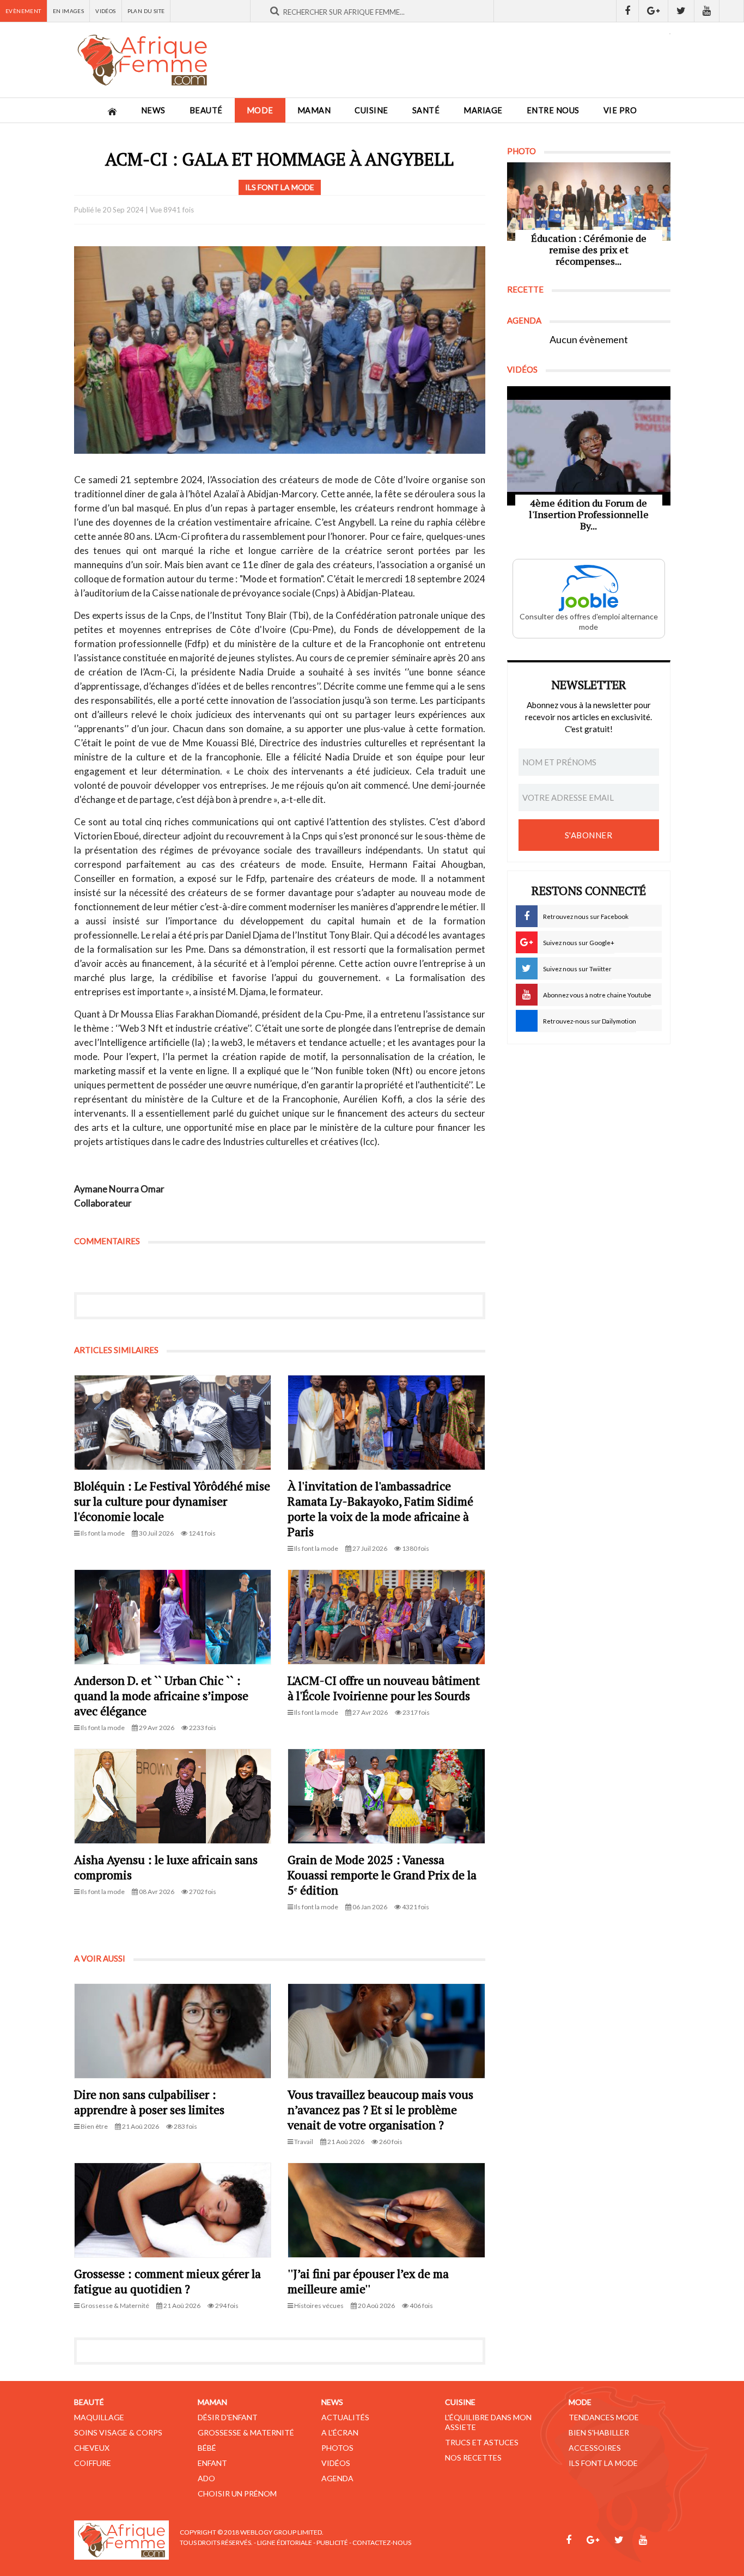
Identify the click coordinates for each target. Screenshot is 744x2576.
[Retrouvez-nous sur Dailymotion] (732, 11)
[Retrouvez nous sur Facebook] (627, 11)
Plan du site (146, 11)
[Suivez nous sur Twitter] (681, 11)
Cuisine (371, 110)
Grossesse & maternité (246, 2432)
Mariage (483, 110)
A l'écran (340, 2432)
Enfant (212, 2463)
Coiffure (93, 2463)
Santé (426, 110)
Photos (337, 2448)
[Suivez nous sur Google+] (654, 11)
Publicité (332, 2542)
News (153, 110)
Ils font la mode (603, 2463)
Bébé (207, 2448)
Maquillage (99, 2417)
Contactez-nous (382, 2542)
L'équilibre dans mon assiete (488, 2422)
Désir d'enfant (228, 2417)
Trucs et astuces (482, 2442)
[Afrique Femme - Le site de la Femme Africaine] (142, 60)
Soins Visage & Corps (118, 2432)
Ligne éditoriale (285, 2542)
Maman (314, 110)
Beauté (206, 110)
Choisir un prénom (237, 2493)
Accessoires (595, 2448)
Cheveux (92, 2448)
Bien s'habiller (599, 2432)
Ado (206, 2478)
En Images (69, 11)
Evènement (23, 11)
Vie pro (620, 110)
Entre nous (553, 110)
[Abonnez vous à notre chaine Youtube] (707, 11)
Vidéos (105, 11)
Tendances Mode (604, 2417)
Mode (260, 110)
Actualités (345, 2417)
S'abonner (589, 835)
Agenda (337, 2478)
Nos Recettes (473, 2458)
